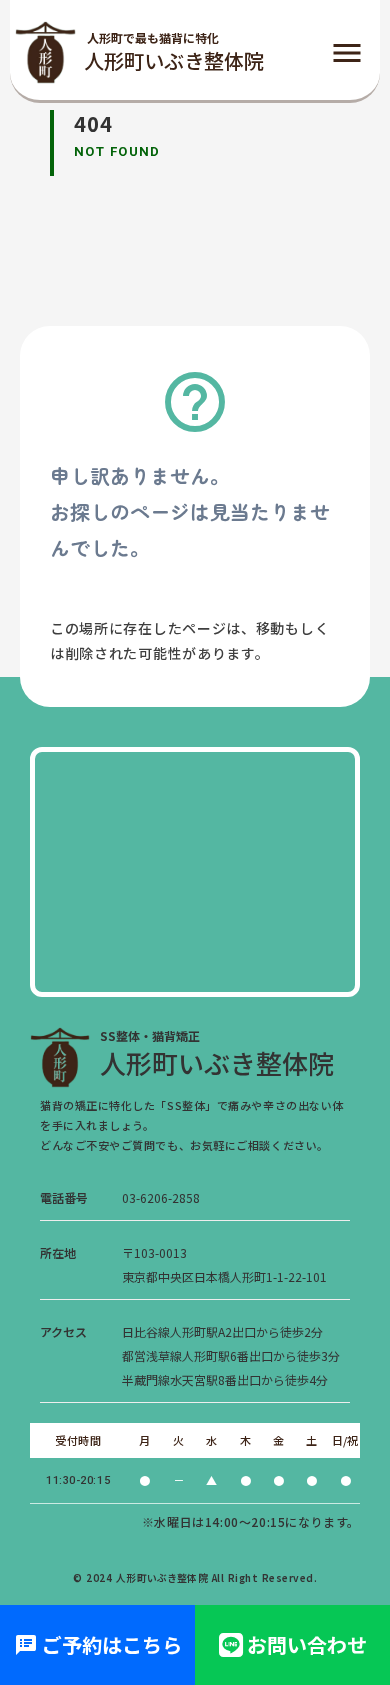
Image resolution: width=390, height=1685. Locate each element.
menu (347, 53)
